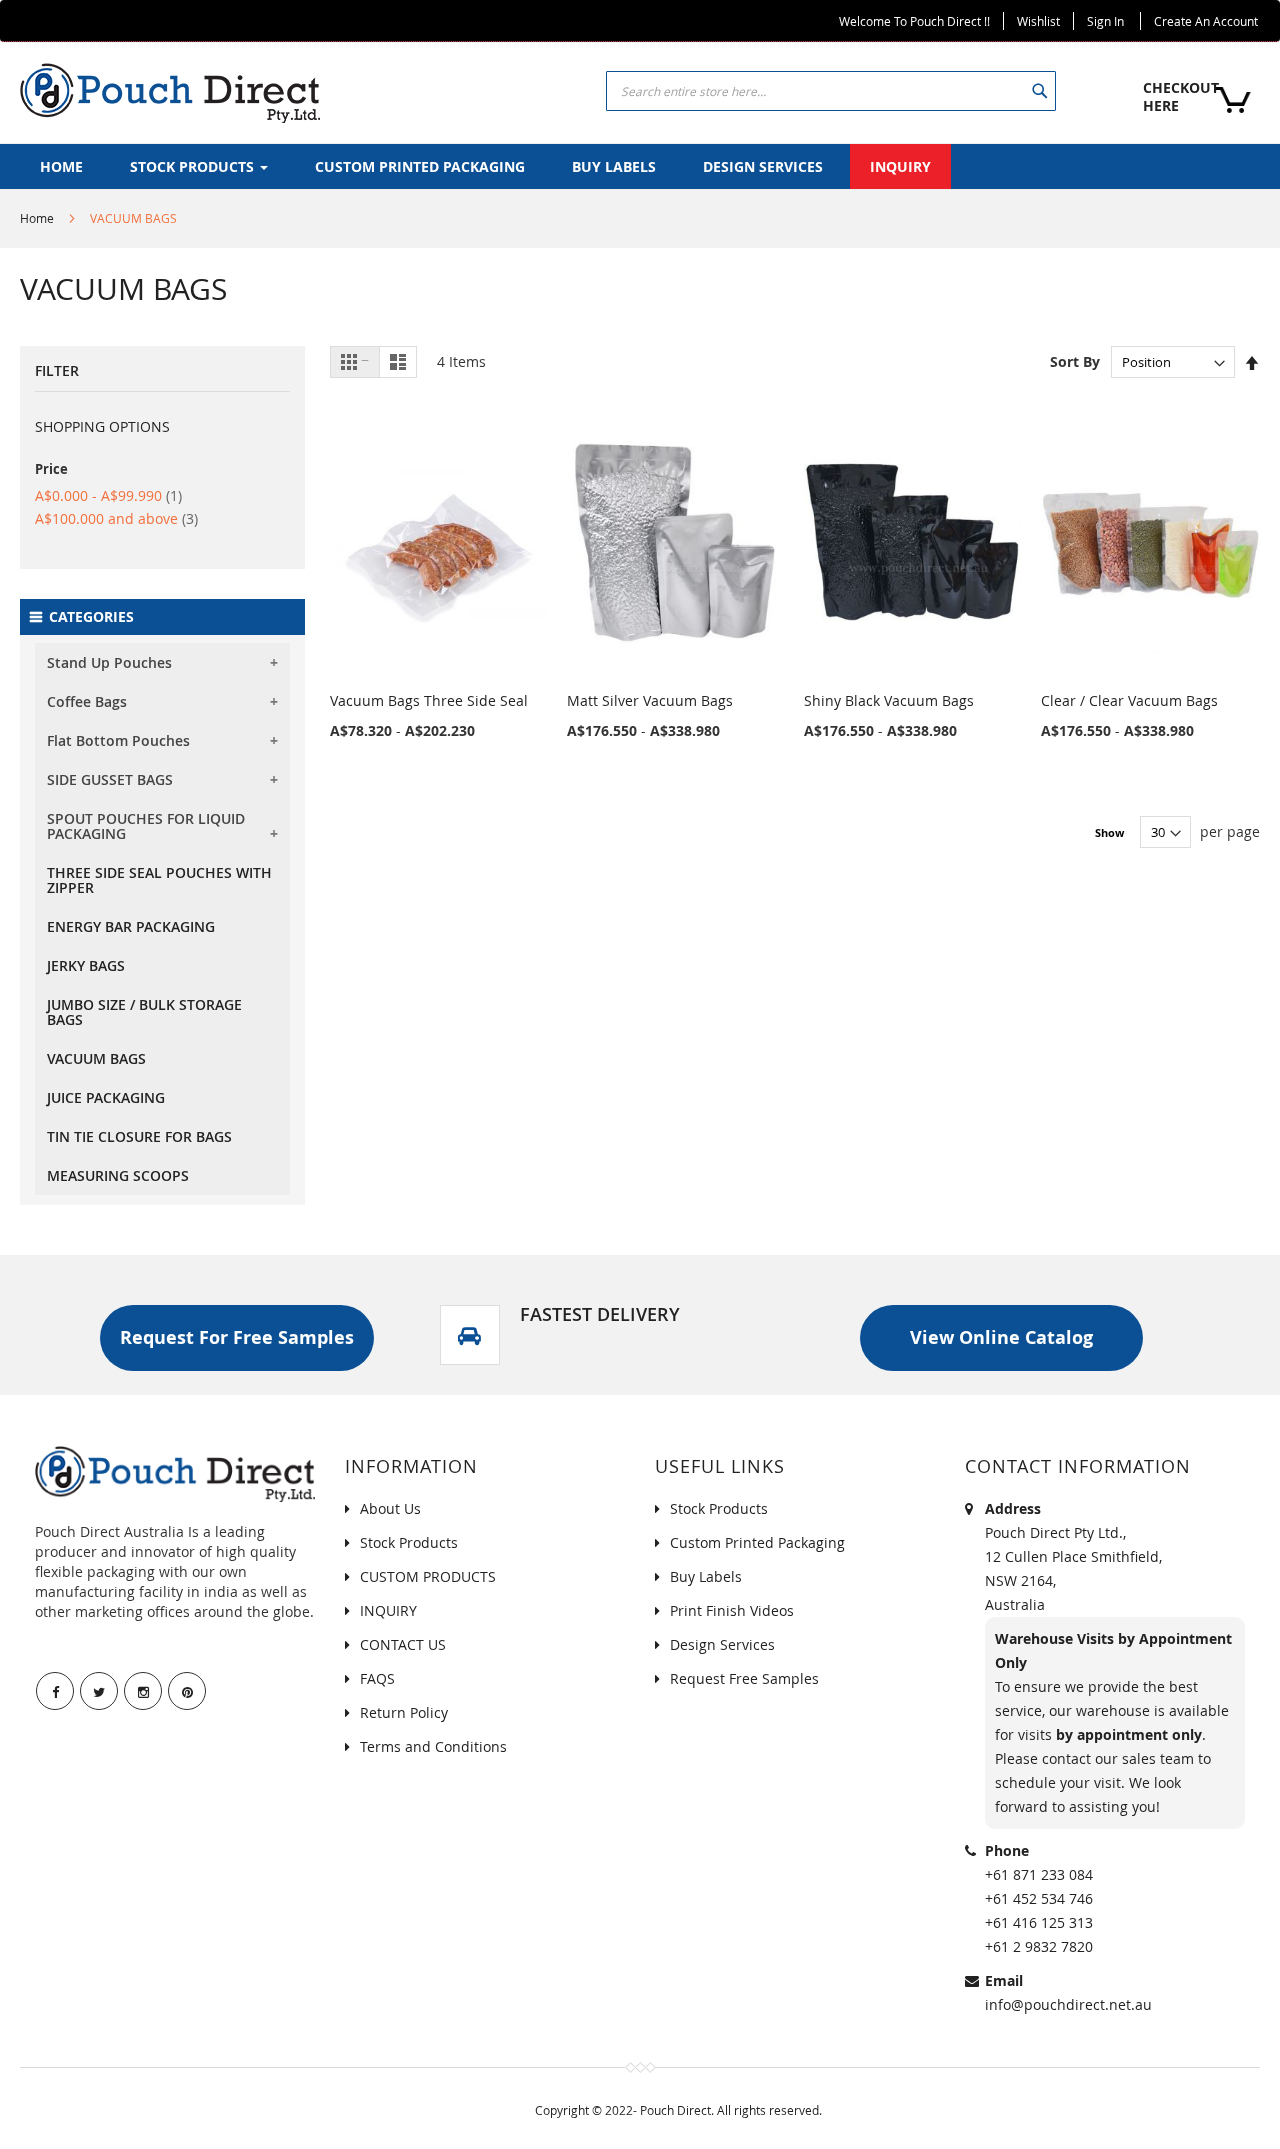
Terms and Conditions (433, 1746)
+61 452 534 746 (1039, 1898)
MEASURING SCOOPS (118, 1175)
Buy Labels (706, 1576)
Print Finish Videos (732, 1610)
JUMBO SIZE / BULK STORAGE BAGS (144, 1012)
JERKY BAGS (86, 965)
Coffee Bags (87, 701)
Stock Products (409, 1542)
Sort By (1075, 361)
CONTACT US (403, 1644)
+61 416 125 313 (1039, 1922)
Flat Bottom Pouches (118, 740)
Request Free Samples (744, 1678)
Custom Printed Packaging (757, 1542)
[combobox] (831, 91)
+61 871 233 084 (1039, 1874)
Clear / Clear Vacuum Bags (1129, 700)
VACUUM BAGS (96, 1058)
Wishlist (1038, 21)
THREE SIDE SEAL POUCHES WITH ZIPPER (159, 880)
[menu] (640, 166)
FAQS (377, 1678)
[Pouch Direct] (170, 92)
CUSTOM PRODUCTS (428, 1576)
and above (116, 518)
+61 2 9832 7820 (1039, 1946)
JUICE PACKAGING (106, 1097)
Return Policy (404, 1712)
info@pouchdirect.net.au (1068, 2004)
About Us (390, 1508)
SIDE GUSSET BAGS (110, 779)
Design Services (722, 1644)
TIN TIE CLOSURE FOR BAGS (139, 1136)
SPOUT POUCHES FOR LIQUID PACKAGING (146, 826)
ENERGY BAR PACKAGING (131, 926)
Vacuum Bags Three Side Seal (429, 700)
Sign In (1105, 21)
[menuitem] (61, 166)
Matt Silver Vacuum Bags (650, 700)
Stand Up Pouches (109, 662)
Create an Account (1206, 21)
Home (37, 218)
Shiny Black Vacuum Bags (889, 700)
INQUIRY (388, 1610)
